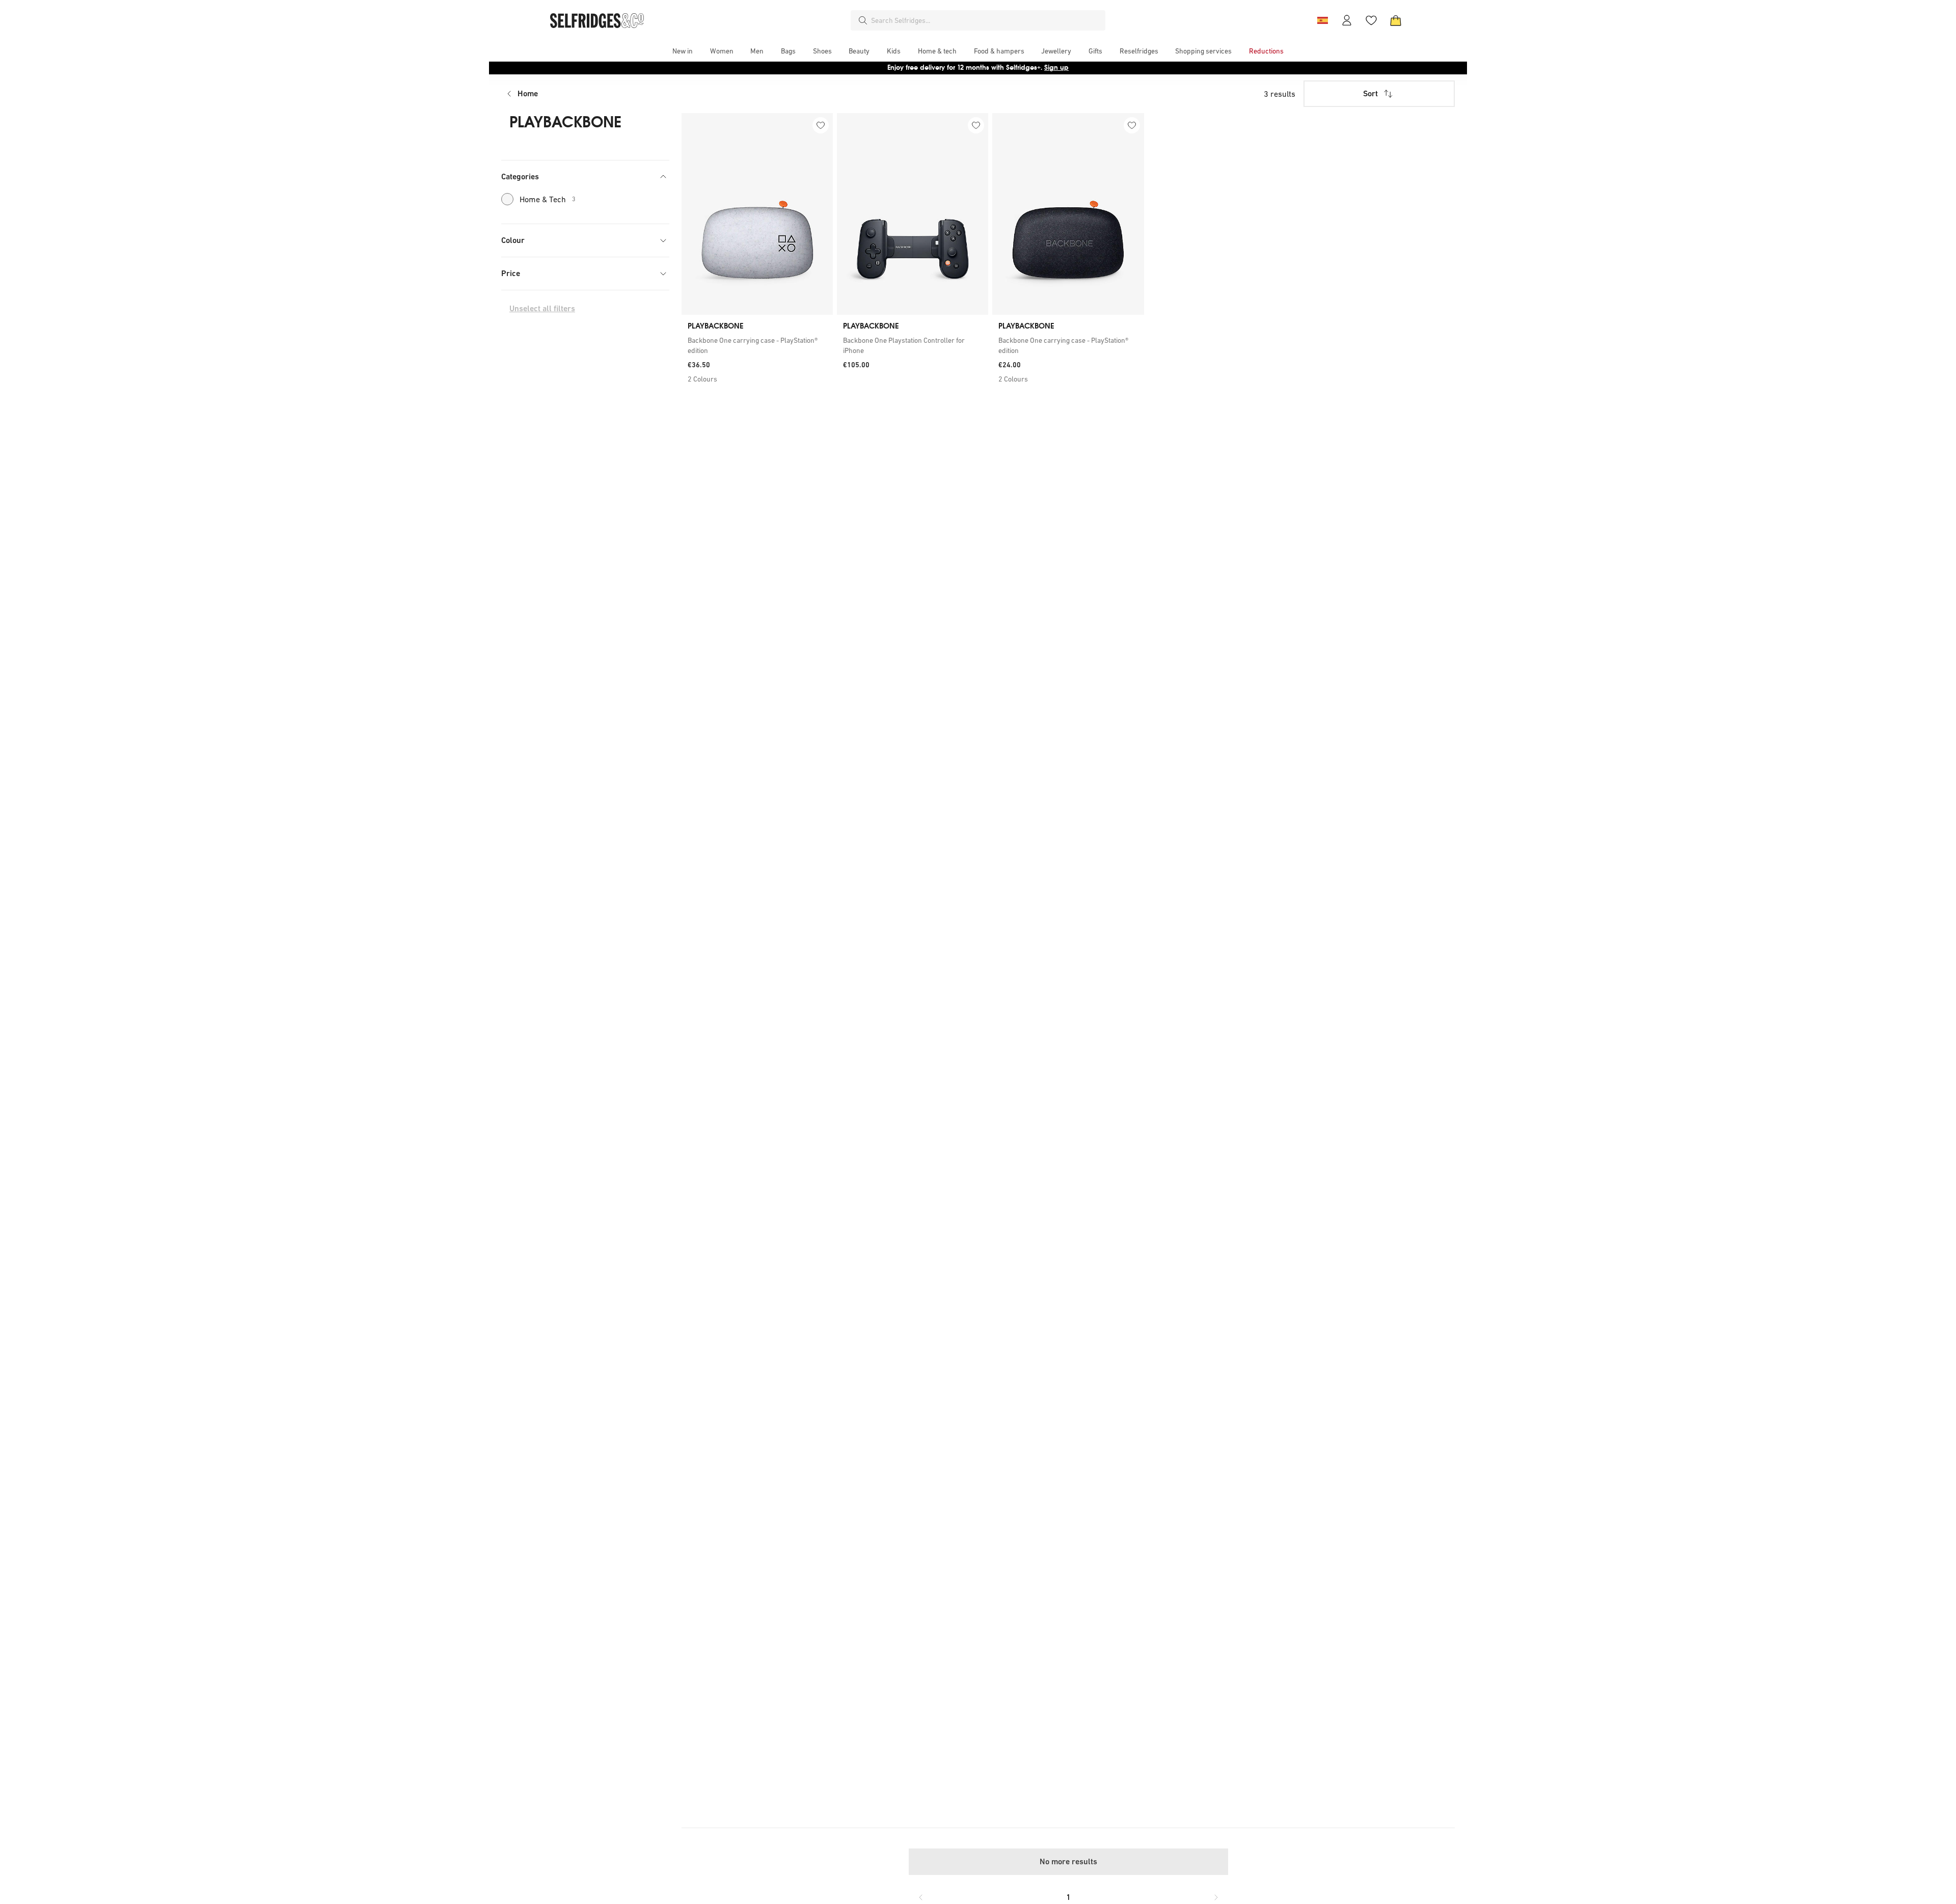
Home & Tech (548, 199)
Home (528, 93)
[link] (757, 345)
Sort (1370, 93)
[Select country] (1322, 20)
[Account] (1347, 20)
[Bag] (1396, 20)
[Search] (863, 20)
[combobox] (986, 20)
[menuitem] (683, 51)
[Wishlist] (1371, 20)
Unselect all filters (542, 308)
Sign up (1056, 67)
